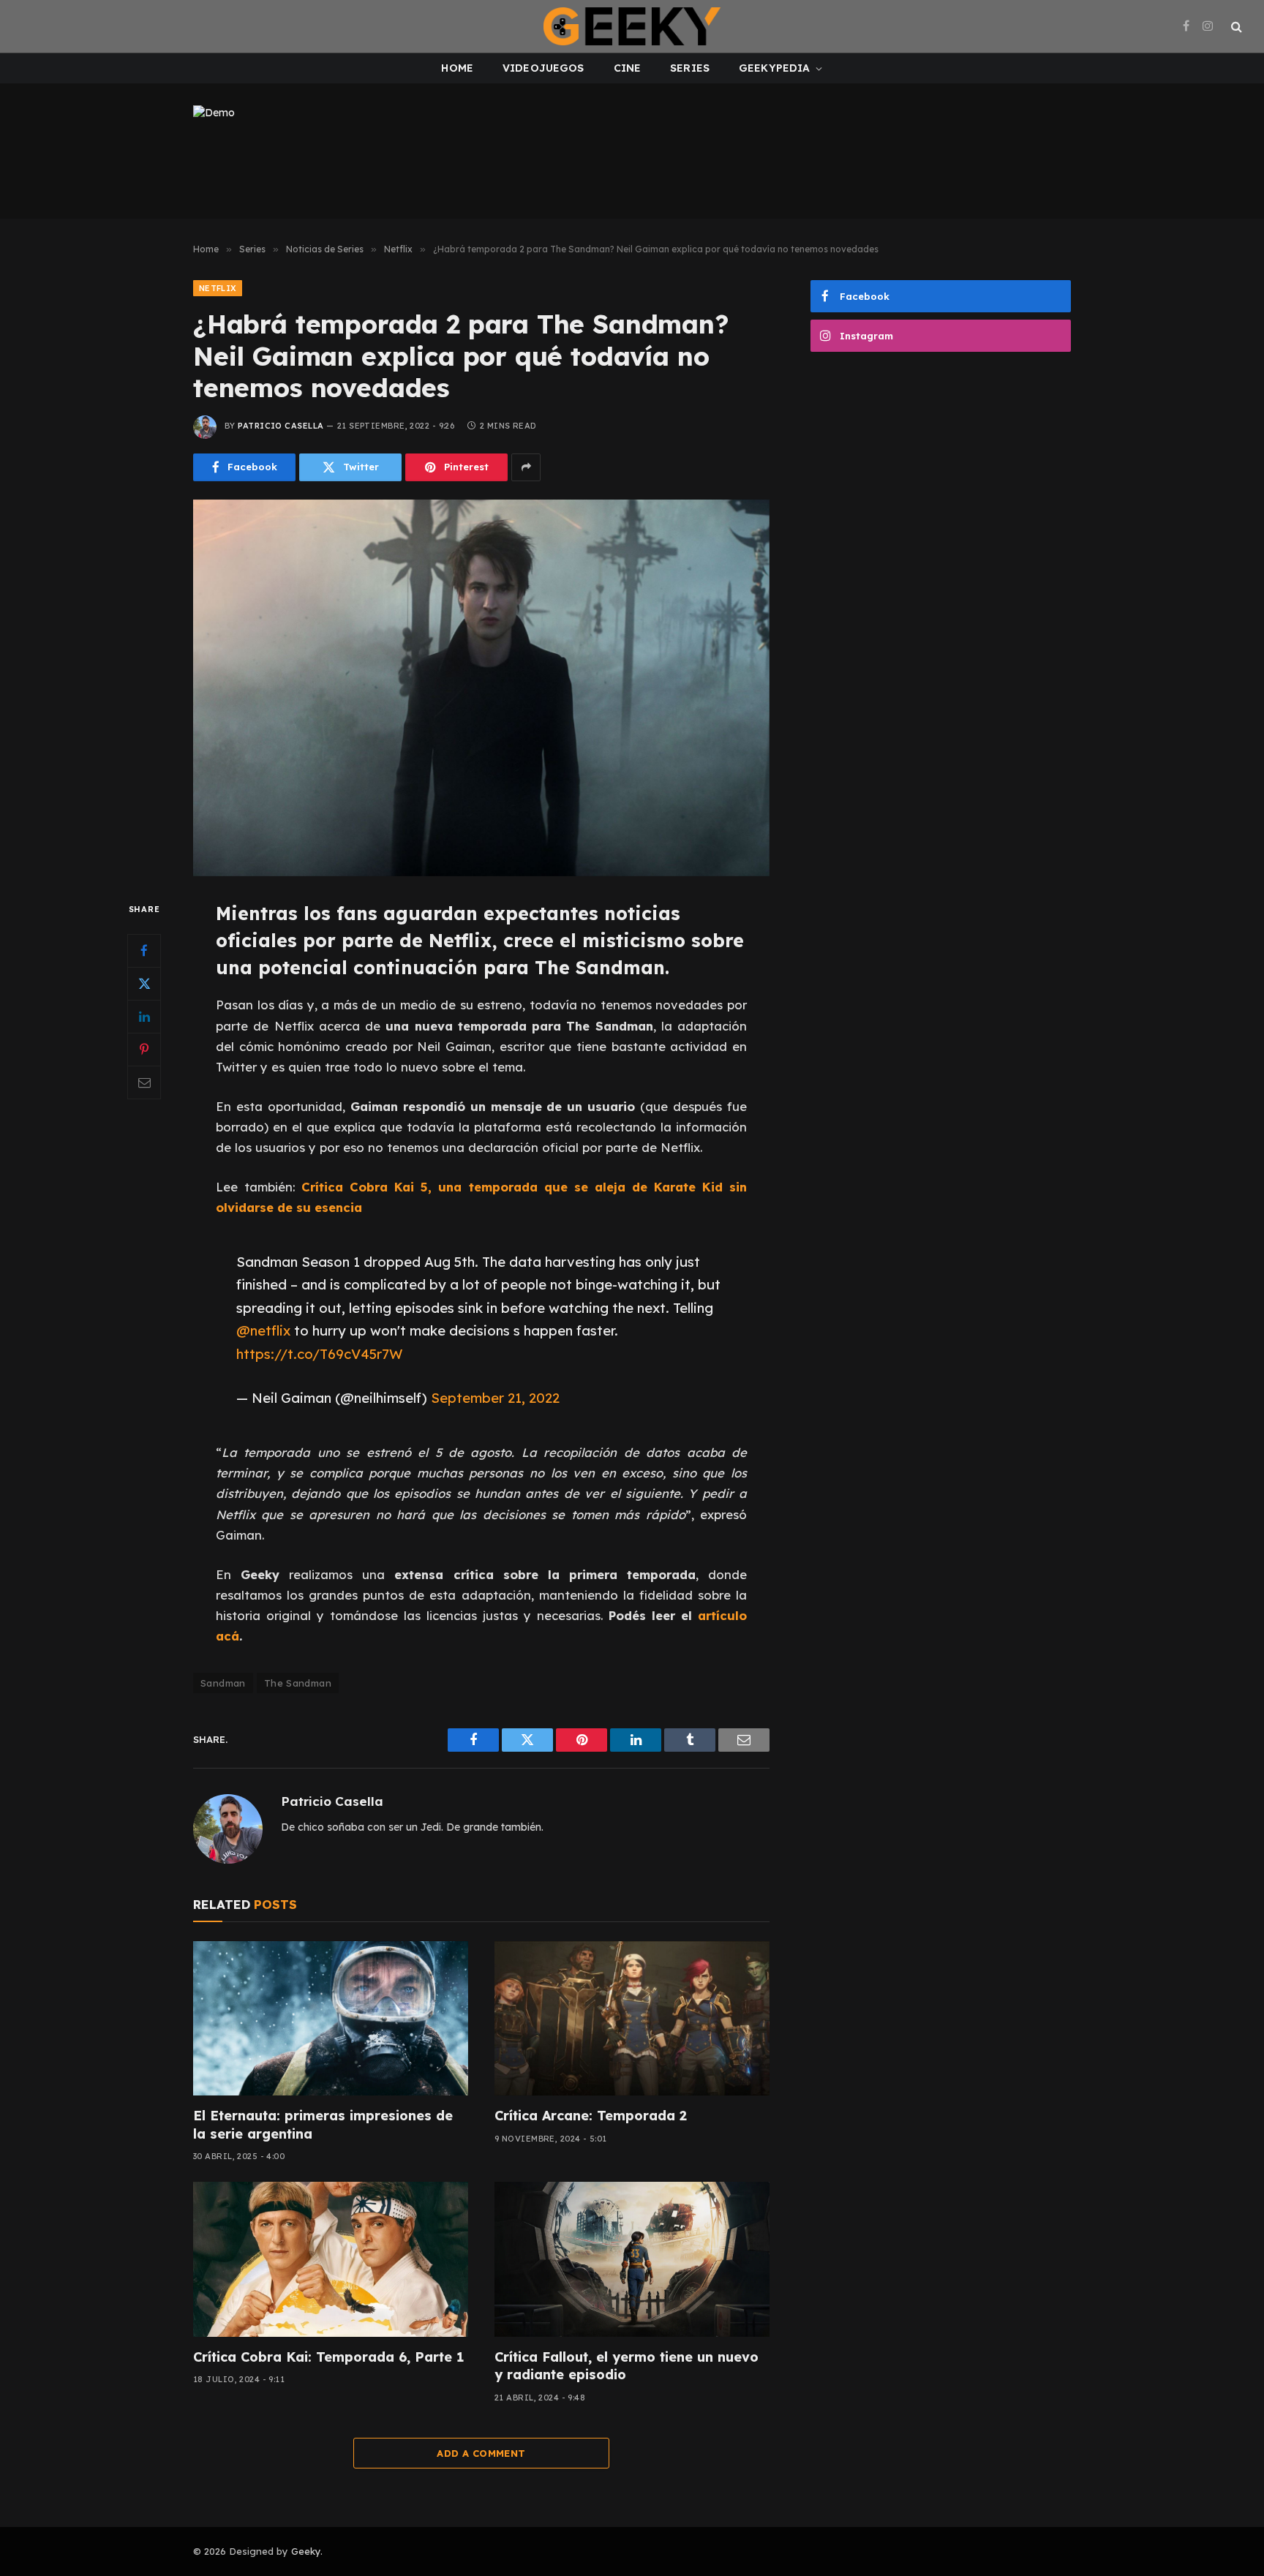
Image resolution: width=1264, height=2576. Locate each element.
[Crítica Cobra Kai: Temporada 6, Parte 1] (331, 2259)
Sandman (223, 1683)
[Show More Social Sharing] (526, 467)
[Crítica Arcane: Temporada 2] (632, 2019)
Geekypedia (774, 68)
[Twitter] (144, 983)
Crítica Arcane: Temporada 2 (591, 2116)
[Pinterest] (144, 1049)
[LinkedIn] (144, 1016)
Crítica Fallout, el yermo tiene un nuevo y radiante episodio (627, 2366)
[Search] (1235, 27)
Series (690, 68)
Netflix (218, 288)
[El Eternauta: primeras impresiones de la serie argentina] (331, 2019)
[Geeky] (632, 26)
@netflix (263, 1330)
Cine (628, 68)
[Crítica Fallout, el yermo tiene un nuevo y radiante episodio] (632, 2259)
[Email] (144, 1082)
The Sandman (298, 1683)
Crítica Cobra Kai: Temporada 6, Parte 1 (328, 2357)
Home (457, 68)
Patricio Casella (281, 426)
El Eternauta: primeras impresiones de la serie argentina (323, 2124)
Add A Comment (481, 2453)
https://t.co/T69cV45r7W (320, 1354)
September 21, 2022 (495, 1398)
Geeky (306, 2551)
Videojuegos (543, 68)
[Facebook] (144, 950)
